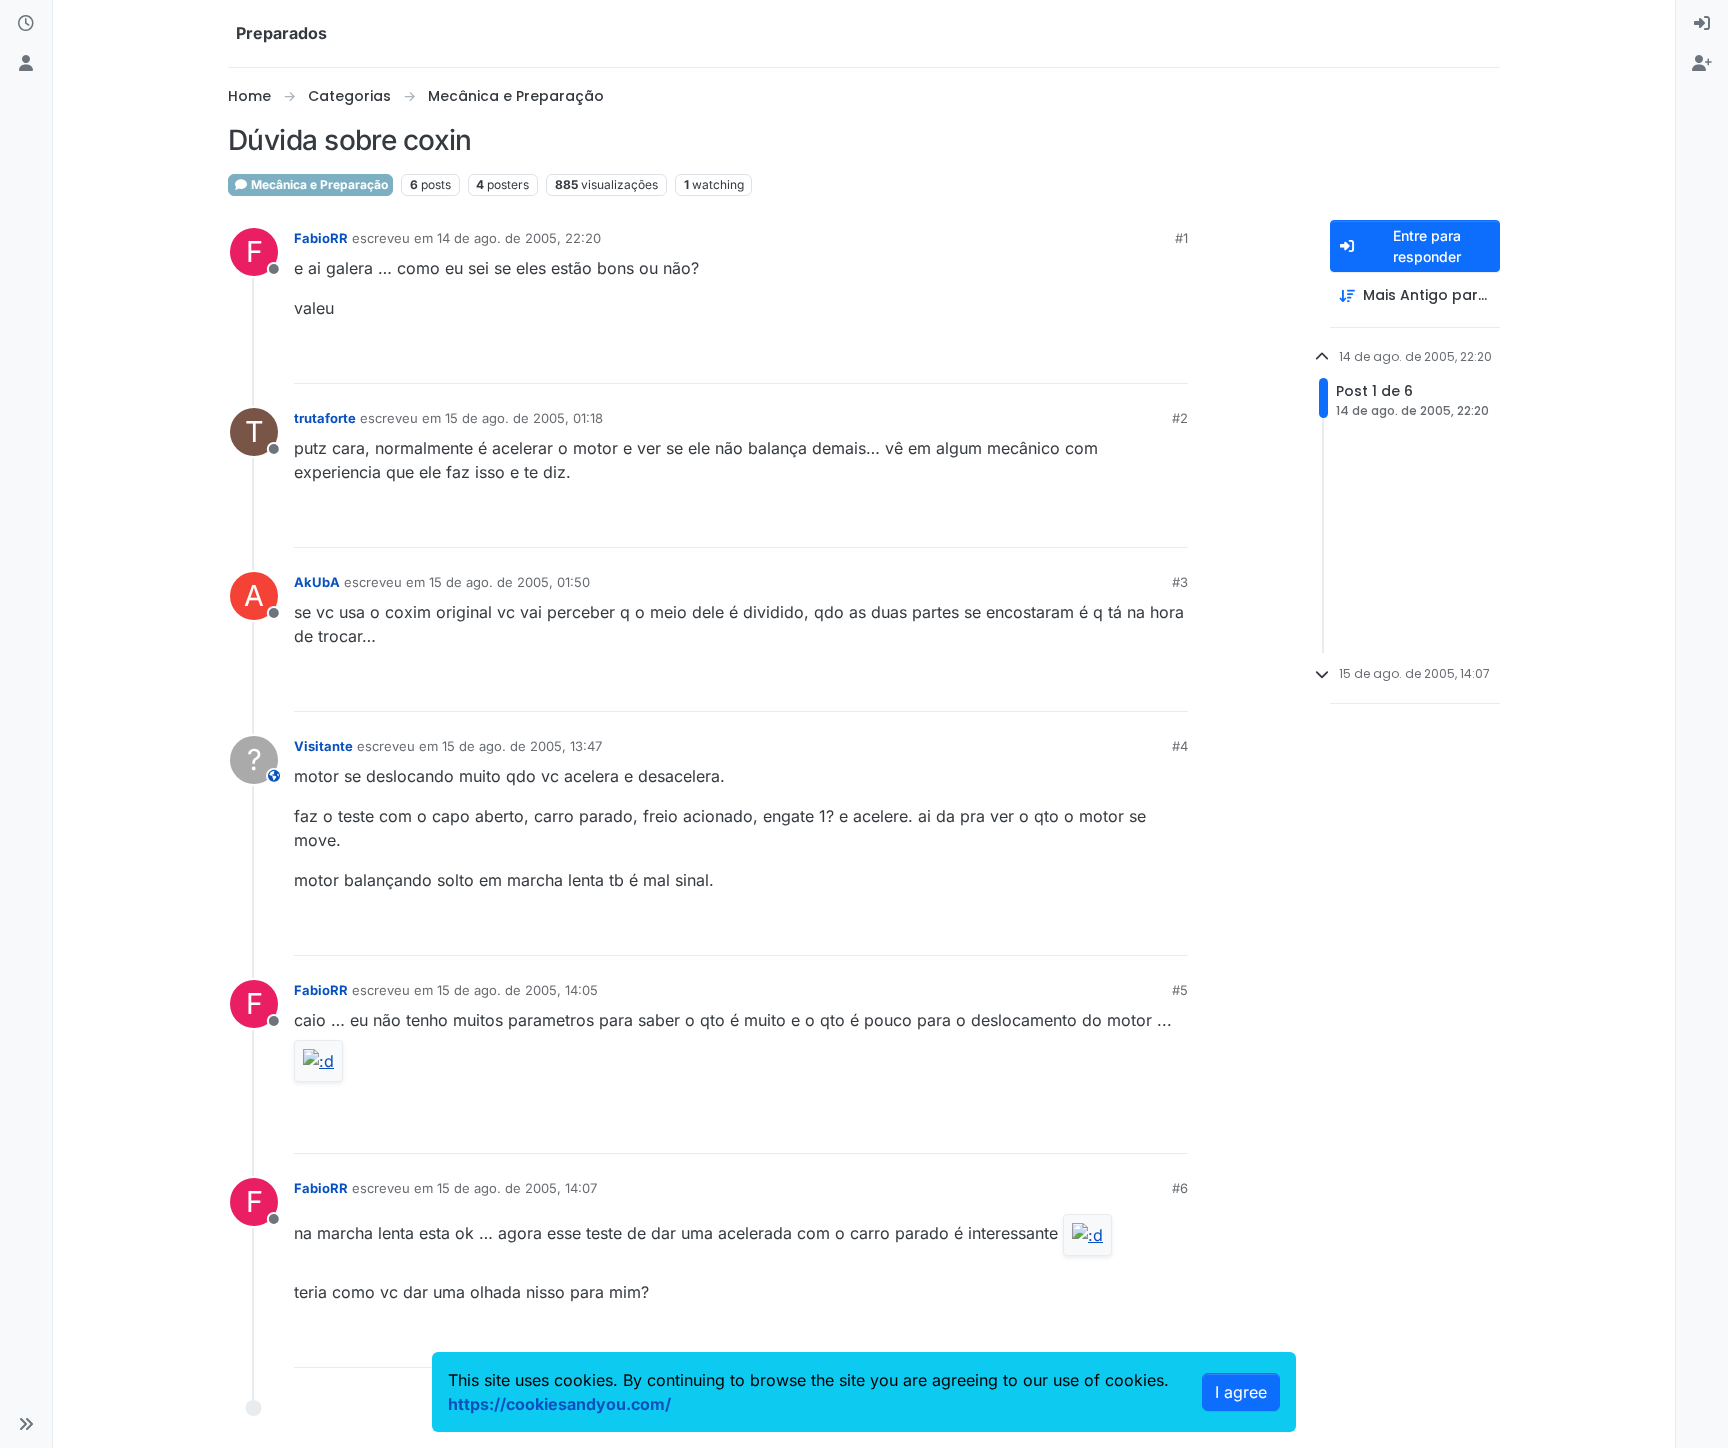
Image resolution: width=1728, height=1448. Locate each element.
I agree (1241, 1392)
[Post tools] (1171, 359)
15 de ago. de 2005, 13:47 (522, 746)
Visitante (323, 746)
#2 (1180, 418)
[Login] (1702, 24)
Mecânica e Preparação (318, 184)
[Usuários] (26, 64)
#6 (1180, 1188)
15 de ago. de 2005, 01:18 (524, 418)
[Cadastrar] (1702, 64)
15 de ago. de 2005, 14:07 (517, 1188)
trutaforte (325, 418)
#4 (1180, 746)
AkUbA (317, 582)
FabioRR (321, 238)
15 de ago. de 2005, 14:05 (517, 990)
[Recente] (26, 24)
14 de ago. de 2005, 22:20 (519, 238)
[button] (26, 1424)
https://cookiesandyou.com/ (559, 1404)
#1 (1181, 238)
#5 (1180, 990)
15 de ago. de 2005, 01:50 (509, 582)
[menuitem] (1702, 24)
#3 (1180, 582)
